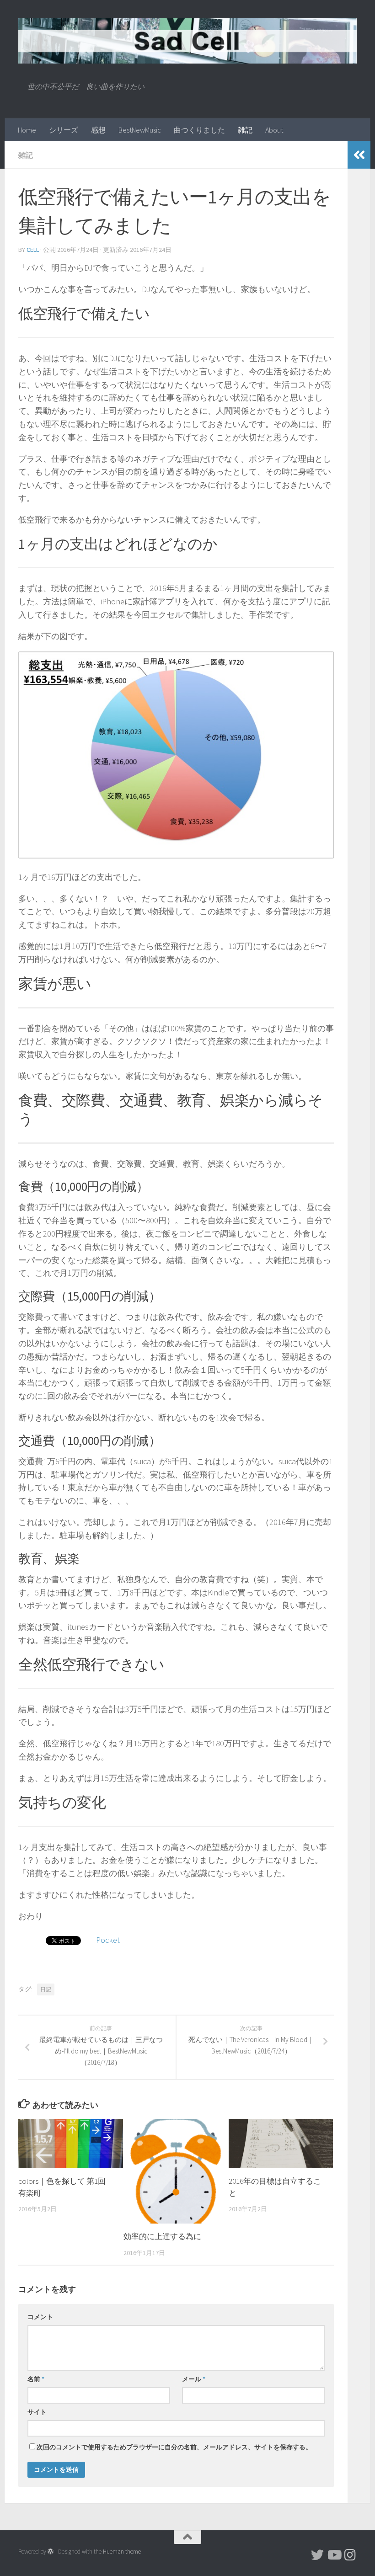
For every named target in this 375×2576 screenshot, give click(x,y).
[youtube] (334, 2555)
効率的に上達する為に (162, 2236)
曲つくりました (199, 130)
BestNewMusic (140, 130)
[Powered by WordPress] (51, 2552)
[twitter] (317, 2555)
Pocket (108, 1940)
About (274, 130)
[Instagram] (350, 2555)
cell (33, 250)
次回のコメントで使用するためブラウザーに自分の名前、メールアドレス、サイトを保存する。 (174, 2447)
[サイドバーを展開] (359, 155)
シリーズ (64, 130)
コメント (40, 2317)
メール (194, 2379)
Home (27, 130)
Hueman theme (122, 2552)
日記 (46, 1989)
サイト (37, 2412)
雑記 (245, 130)
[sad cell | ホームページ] (187, 41)
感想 (98, 130)
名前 (36, 2379)
